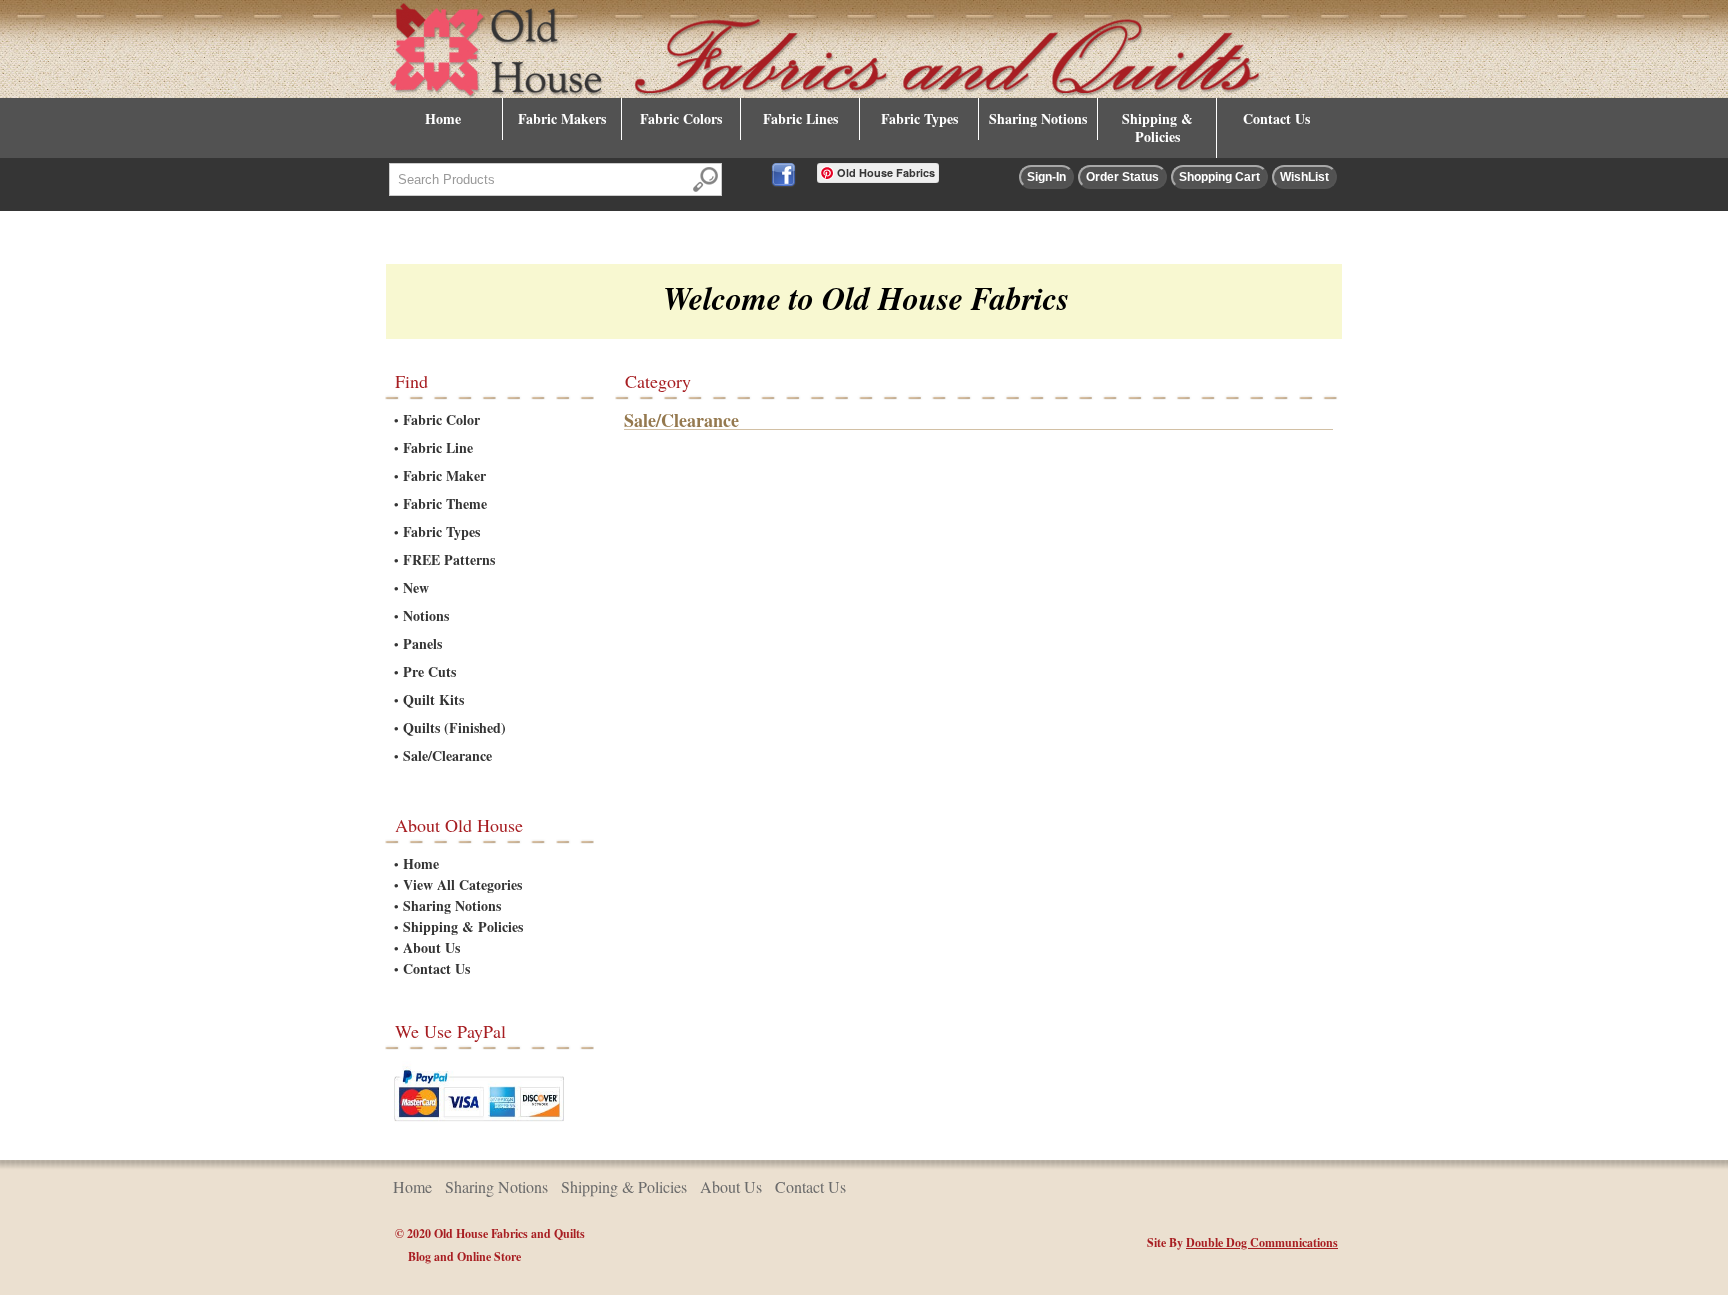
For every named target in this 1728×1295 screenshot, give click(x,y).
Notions (426, 615)
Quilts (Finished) (454, 727)
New (416, 587)
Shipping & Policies (1157, 127)
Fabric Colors (681, 118)
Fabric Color (441, 419)
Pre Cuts (429, 671)
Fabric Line (438, 447)
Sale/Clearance (447, 755)
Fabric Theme (445, 503)
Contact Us (1276, 118)
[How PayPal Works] (479, 1125)
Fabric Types (919, 118)
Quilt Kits (433, 699)
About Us (431, 947)
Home (443, 118)
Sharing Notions (1038, 118)
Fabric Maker (444, 475)
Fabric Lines (800, 118)
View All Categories (462, 884)
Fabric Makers (562, 118)
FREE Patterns (449, 559)
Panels (422, 643)
